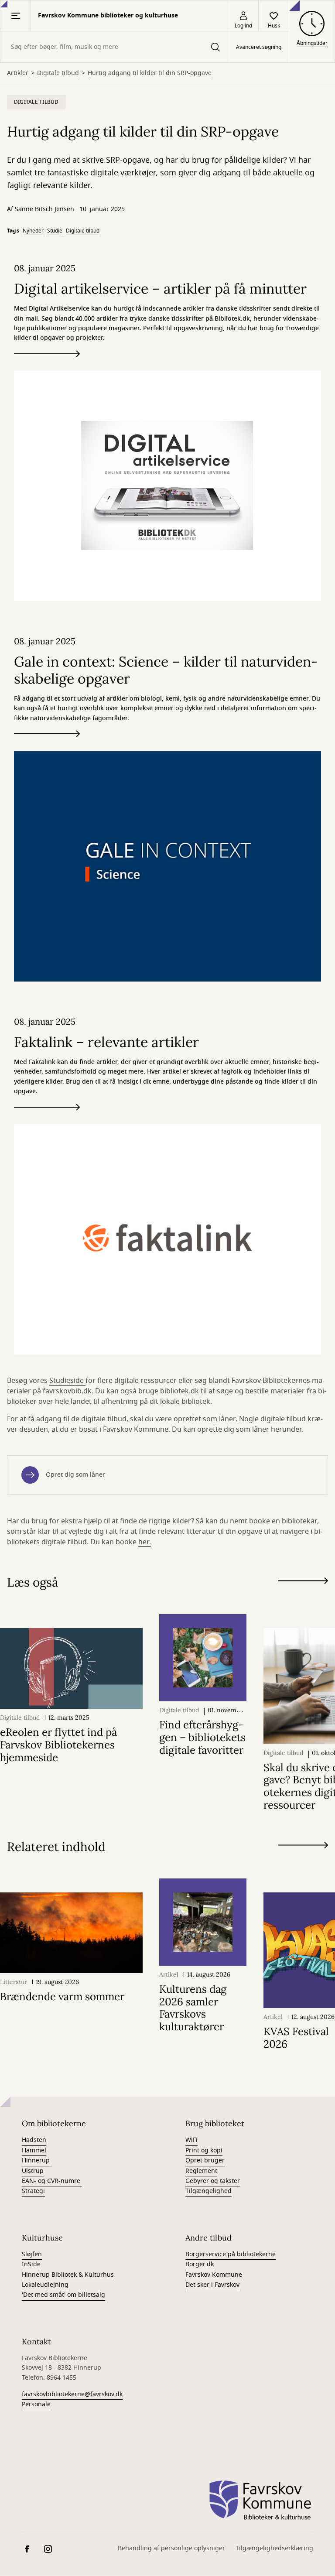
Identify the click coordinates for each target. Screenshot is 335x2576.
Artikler (18, 73)
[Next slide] (303, 1582)
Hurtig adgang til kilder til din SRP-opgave (150, 73)
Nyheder (33, 231)
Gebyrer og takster (213, 2181)
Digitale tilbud (58, 73)
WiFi (191, 2140)
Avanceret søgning (259, 47)
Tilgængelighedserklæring (274, 2548)
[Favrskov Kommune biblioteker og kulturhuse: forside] (260, 2501)
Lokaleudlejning (45, 2285)
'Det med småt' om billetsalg (63, 2295)
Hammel (34, 2150)
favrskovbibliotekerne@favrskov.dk (72, 2394)
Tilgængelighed (209, 2191)
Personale (36, 2404)
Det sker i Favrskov (212, 2285)
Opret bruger (205, 2160)
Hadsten (34, 2140)
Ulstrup (33, 2171)
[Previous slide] (303, 1597)
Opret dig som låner (75, 1475)
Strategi (33, 2191)
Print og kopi (204, 2150)
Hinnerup (37, 2160)
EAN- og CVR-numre (52, 2181)
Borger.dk (200, 2264)
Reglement (201, 2171)
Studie (55, 231)
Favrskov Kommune (214, 2275)
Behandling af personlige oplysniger (171, 2548)
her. (145, 1542)
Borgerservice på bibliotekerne (231, 2254)
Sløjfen (32, 2254)
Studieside (67, 1381)
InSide (31, 2264)
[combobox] (114, 47)
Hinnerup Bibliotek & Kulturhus (68, 2275)
